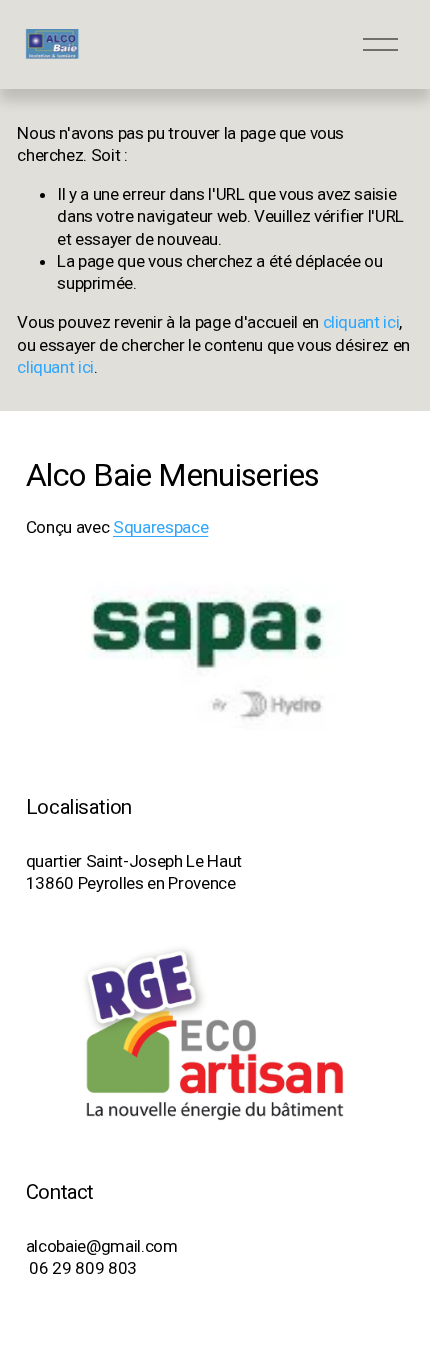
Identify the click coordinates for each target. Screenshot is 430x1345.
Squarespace (160, 527)
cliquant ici (361, 322)
